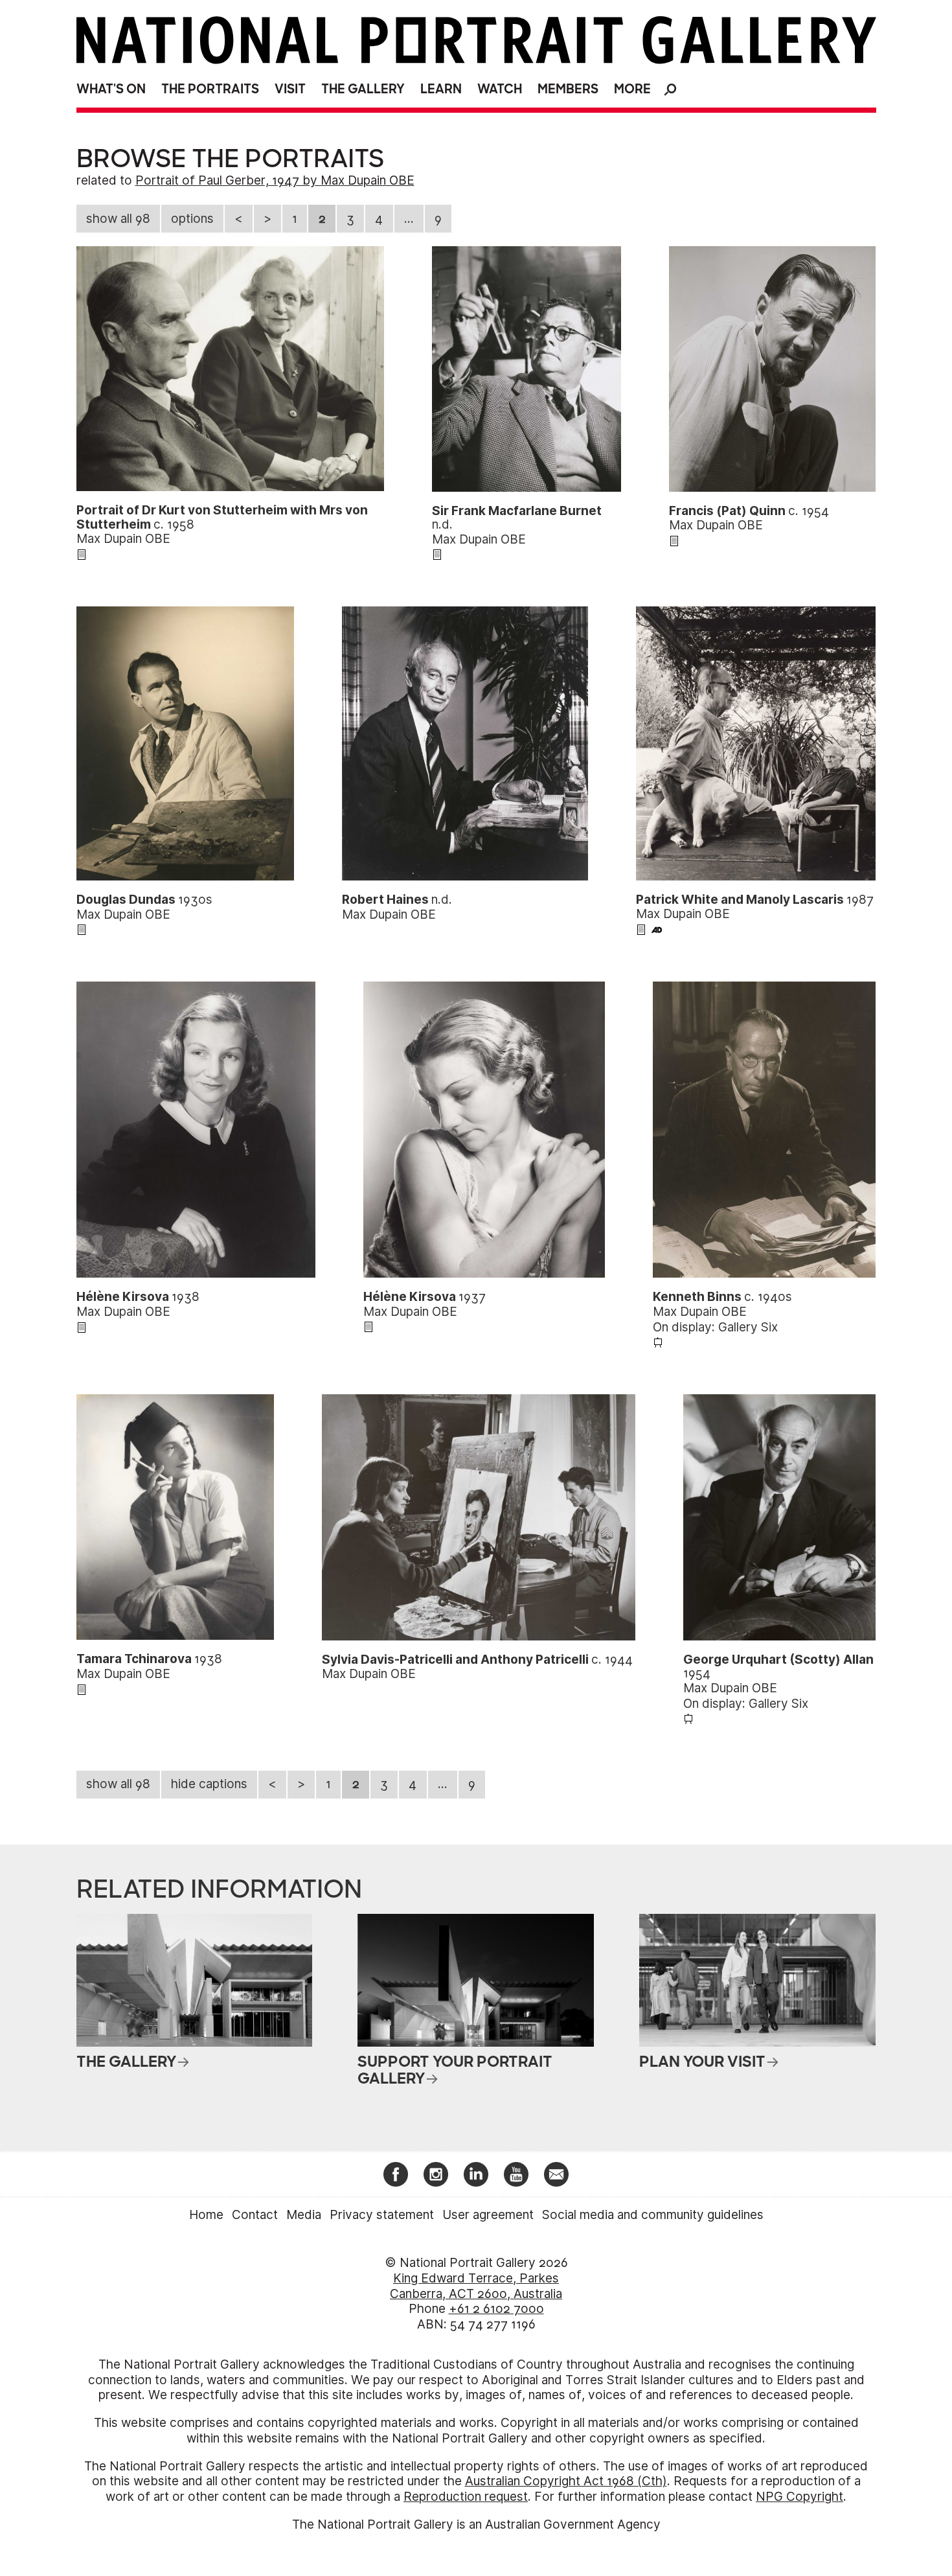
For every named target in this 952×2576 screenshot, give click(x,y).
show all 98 (118, 219)
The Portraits (210, 89)
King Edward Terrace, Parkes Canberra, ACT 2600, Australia (476, 2286)
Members (568, 89)
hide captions (209, 1784)
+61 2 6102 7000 (496, 2309)
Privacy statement (382, 2215)
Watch (500, 89)
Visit (290, 89)
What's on (111, 89)
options (192, 219)
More (632, 89)
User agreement (488, 2215)
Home (206, 2215)
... (409, 219)
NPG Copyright (799, 2497)
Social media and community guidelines (653, 2215)
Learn (441, 89)
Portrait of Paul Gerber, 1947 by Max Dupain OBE (275, 180)
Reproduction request (466, 2497)
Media (304, 2215)
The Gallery (363, 89)
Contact (255, 2215)
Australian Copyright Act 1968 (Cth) (566, 2481)
